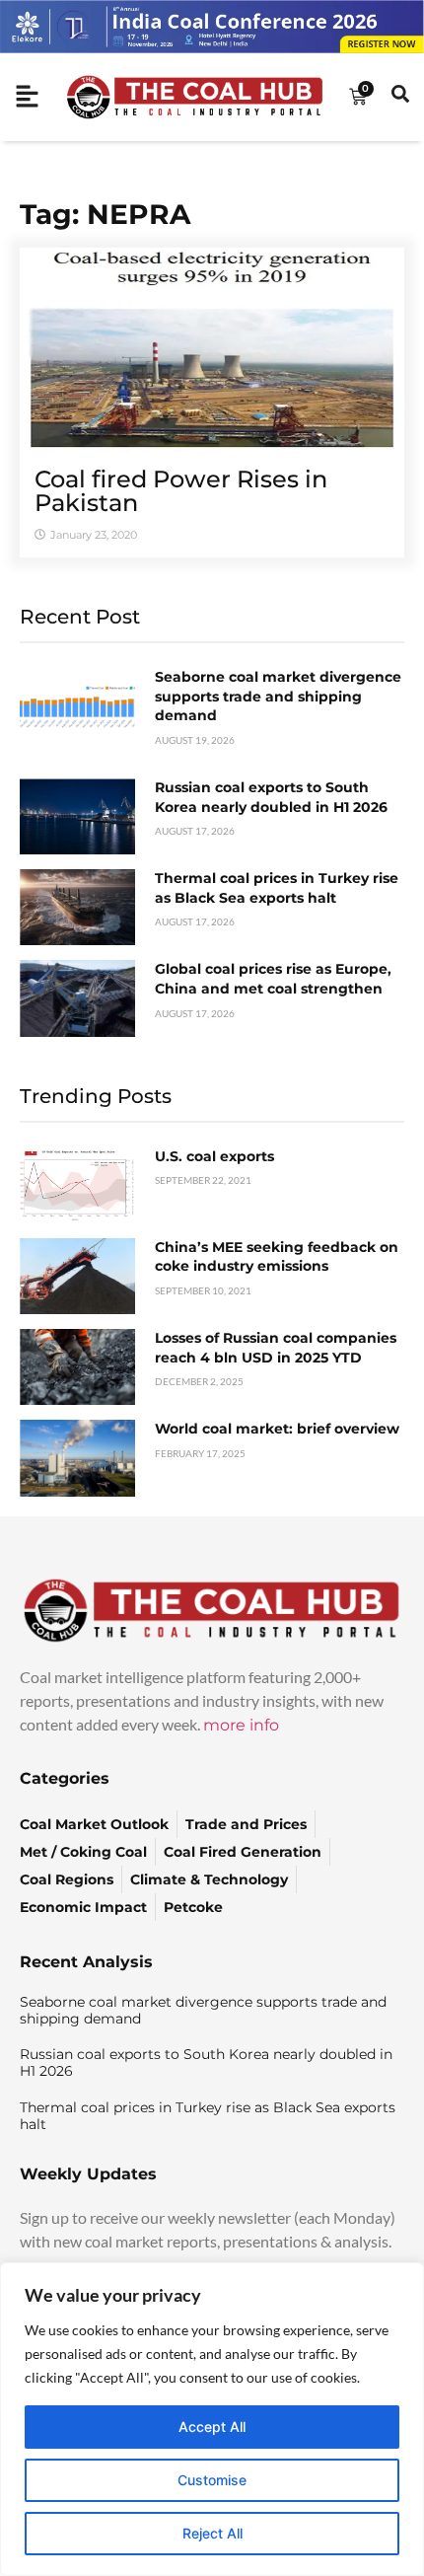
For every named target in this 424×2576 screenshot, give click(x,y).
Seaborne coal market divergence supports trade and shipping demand (278, 696)
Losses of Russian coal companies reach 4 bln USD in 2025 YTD (276, 1348)
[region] (212, 2419)
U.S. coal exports (214, 1156)
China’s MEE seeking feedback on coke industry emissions (277, 1257)
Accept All (212, 2427)
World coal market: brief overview (277, 1429)
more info (241, 1725)
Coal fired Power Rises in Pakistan (181, 491)
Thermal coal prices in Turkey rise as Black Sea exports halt (277, 888)
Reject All (212, 2533)
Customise (212, 2480)
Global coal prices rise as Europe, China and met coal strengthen (273, 979)
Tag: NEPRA (105, 214)
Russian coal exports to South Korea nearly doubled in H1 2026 (271, 797)
